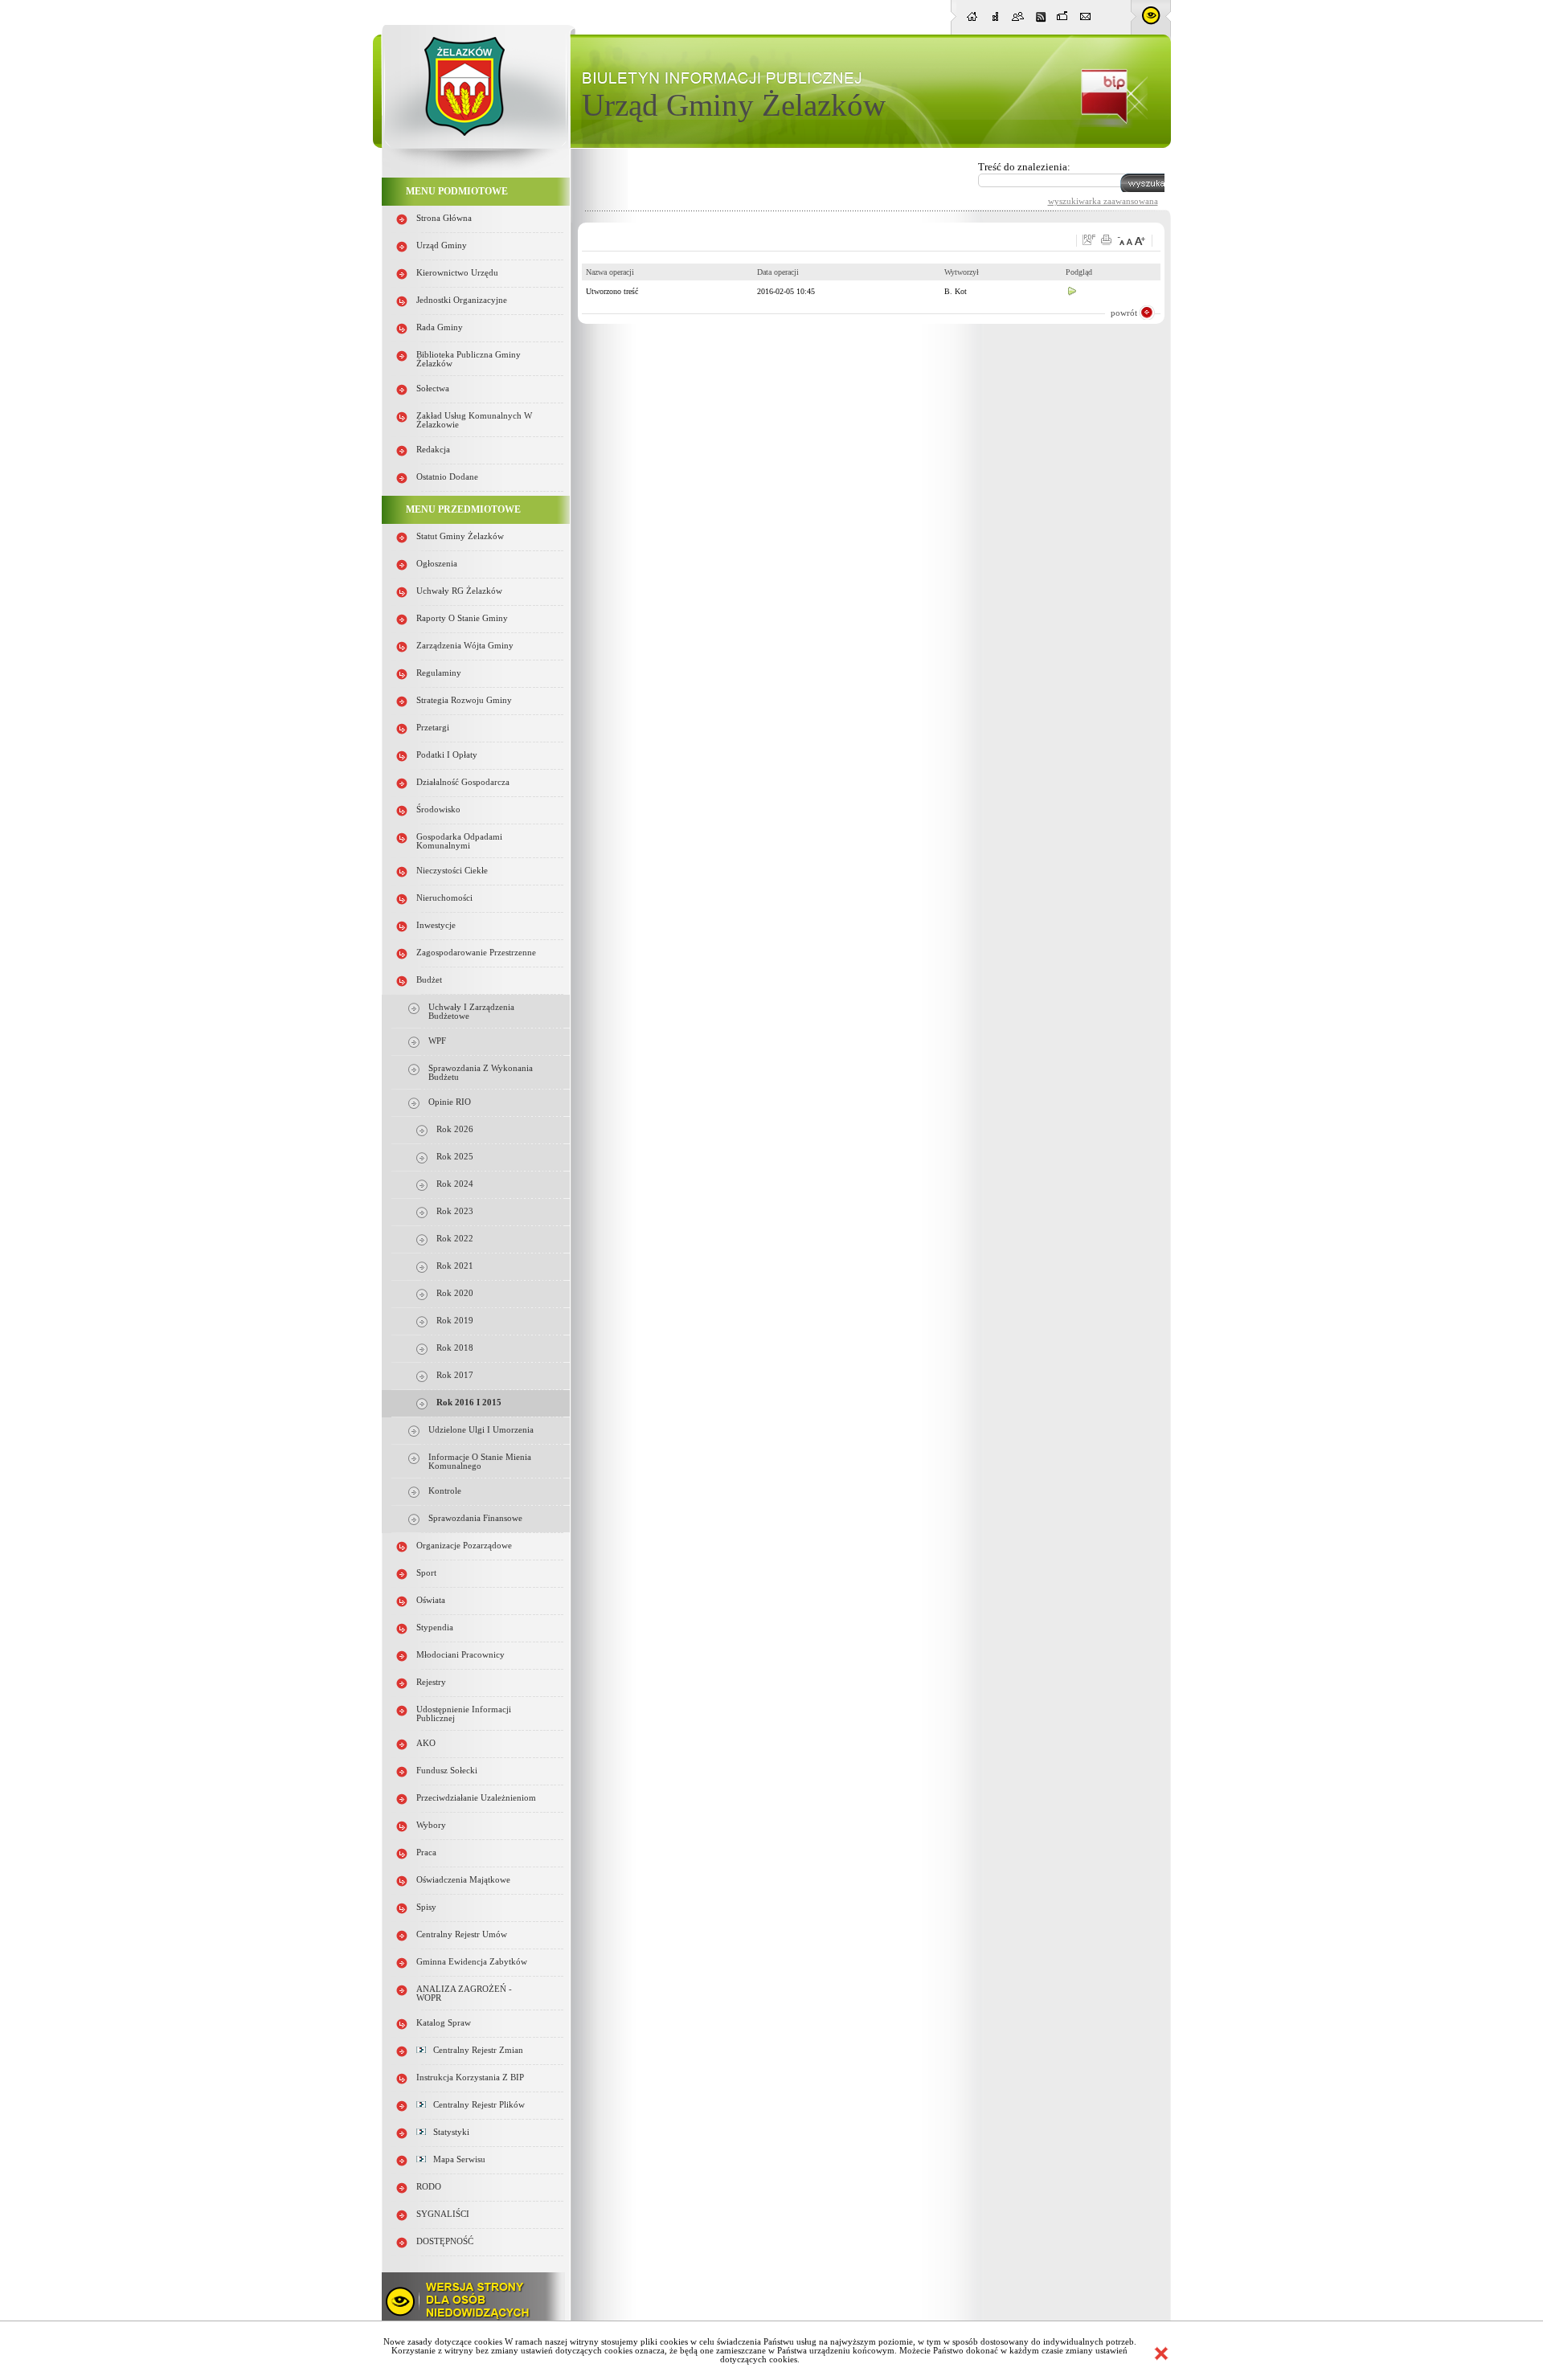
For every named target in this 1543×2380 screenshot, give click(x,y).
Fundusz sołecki (447, 1771)
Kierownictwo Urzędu (457, 273)
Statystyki (448, 2132)
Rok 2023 (455, 1211)
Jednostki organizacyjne (462, 300)
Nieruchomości (444, 898)
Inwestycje (436, 925)
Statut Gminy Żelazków (460, 536)
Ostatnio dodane (447, 477)
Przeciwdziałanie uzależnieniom (476, 1798)
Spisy (426, 1907)
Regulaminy (439, 673)
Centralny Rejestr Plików (475, 2105)
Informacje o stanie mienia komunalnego (480, 1462)
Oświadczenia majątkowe (463, 1880)
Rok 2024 (455, 1184)
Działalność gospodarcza (463, 782)
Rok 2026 (455, 1129)
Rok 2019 (455, 1321)
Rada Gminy (440, 327)
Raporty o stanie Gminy (462, 618)
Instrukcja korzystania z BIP (470, 2077)
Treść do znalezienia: (1024, 167)
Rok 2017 (455, 1375)
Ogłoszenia (437, 564)
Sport (426, 1573)
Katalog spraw (444, 2023)
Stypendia (435, 1628)
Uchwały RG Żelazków (459, 591)
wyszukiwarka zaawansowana (1103, 201)
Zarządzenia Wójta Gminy (465, 646)
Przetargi (433, 728)
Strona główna (444, 218)
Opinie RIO (450, 1102)
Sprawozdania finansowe (475, 1518)
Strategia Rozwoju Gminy (464, 700)
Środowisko (438, 810)
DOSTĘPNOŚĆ (445, 2241)
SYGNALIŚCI (443, 2214)
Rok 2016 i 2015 (469, 1403)
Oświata (431, 1600)
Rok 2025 (455, 1157)
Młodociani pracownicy (460, 1655)
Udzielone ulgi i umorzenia (481, 1430)
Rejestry (431, 1682)
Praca (426, 1852)
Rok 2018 (455, 1348)
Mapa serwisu (456, 2159)
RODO (429, 2187)
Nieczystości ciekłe (452, 871)
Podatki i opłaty (447, 755)
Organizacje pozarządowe (464, 1546)
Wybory (431, 1825)
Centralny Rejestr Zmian (475, 2050)
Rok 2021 (455, 1266)
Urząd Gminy (442, 245)
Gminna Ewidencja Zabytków (472, 1962)
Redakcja (433, 450)
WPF (437, 1041)
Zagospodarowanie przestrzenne (476, 953)
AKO (426, 1743)
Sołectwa (433, 388)
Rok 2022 (455, 1239)
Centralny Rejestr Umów (462, 1934)
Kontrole (445, 1491)
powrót (1124, 313)
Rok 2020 (455, 1293)
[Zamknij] (1161, 2353)
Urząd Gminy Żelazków (734, 105)
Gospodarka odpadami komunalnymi (459, 841)
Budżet (429, 980)
